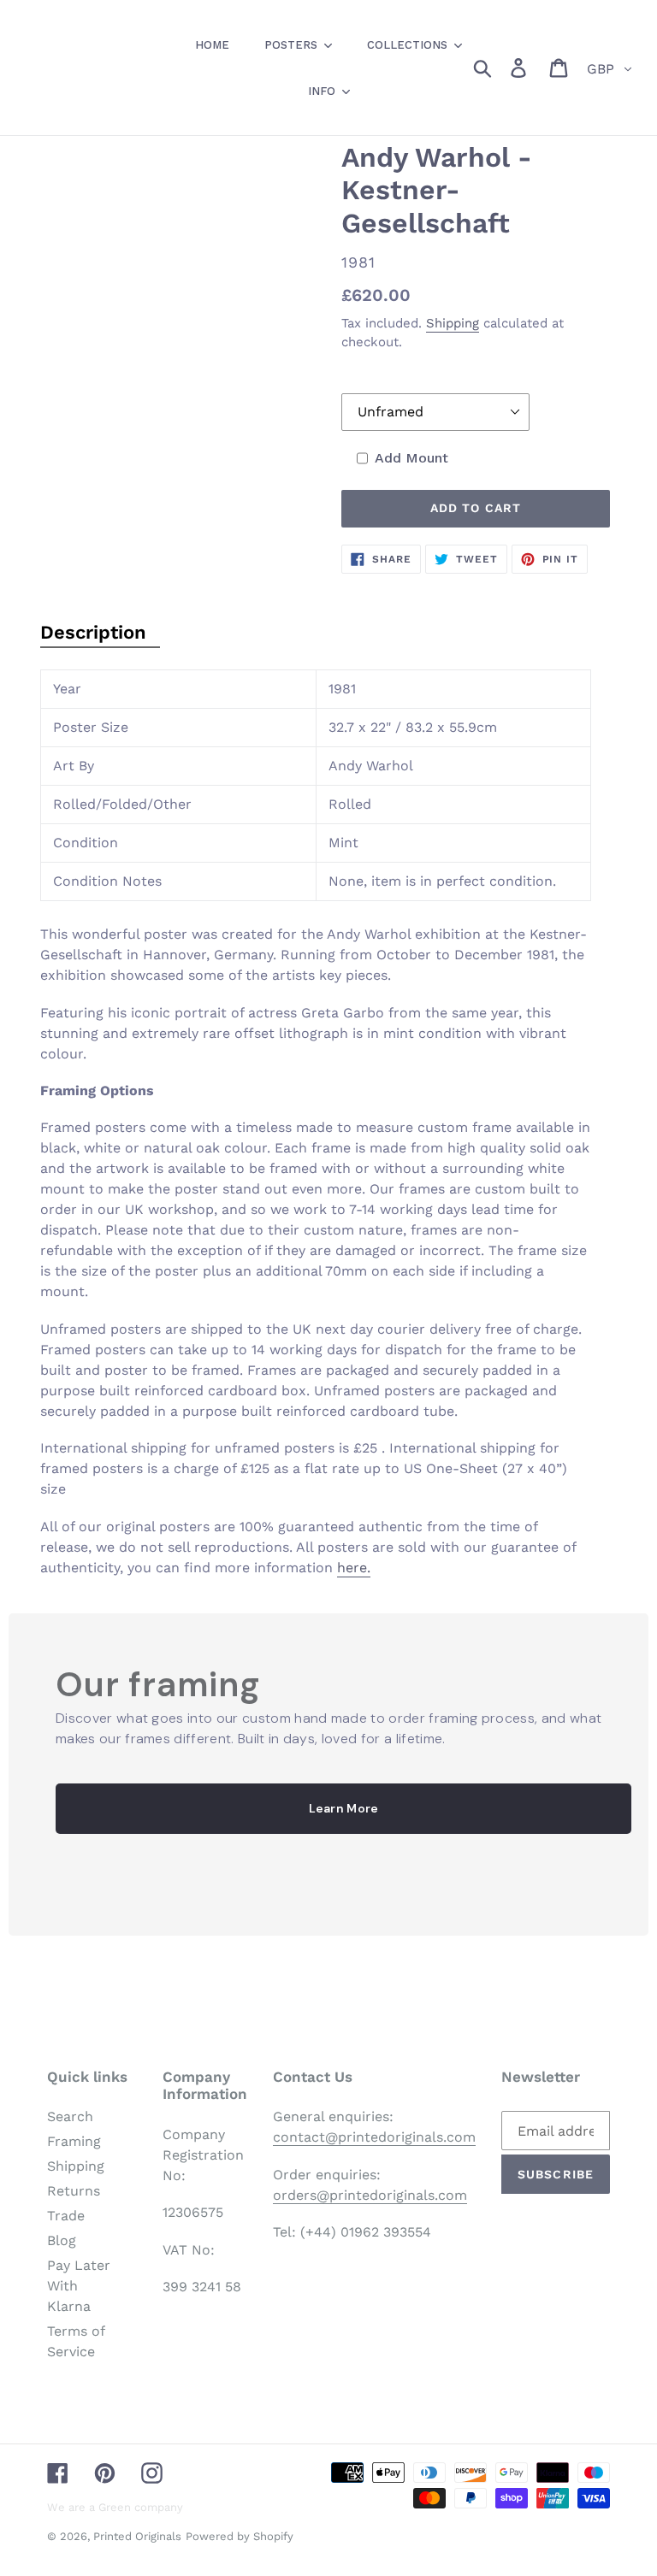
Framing (74, 2141)
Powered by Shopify (240, 2536)
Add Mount (411, 458)
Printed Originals (137, 2536)
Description (93, 632)
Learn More (344, 1808)
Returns (74, 2191)
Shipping (453, 323)
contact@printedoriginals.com (374, 2137)
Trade (66, 2216)
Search (70, 2116)
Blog (62, 2240)
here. (354, 1568)
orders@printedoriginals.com (370, 2195)
